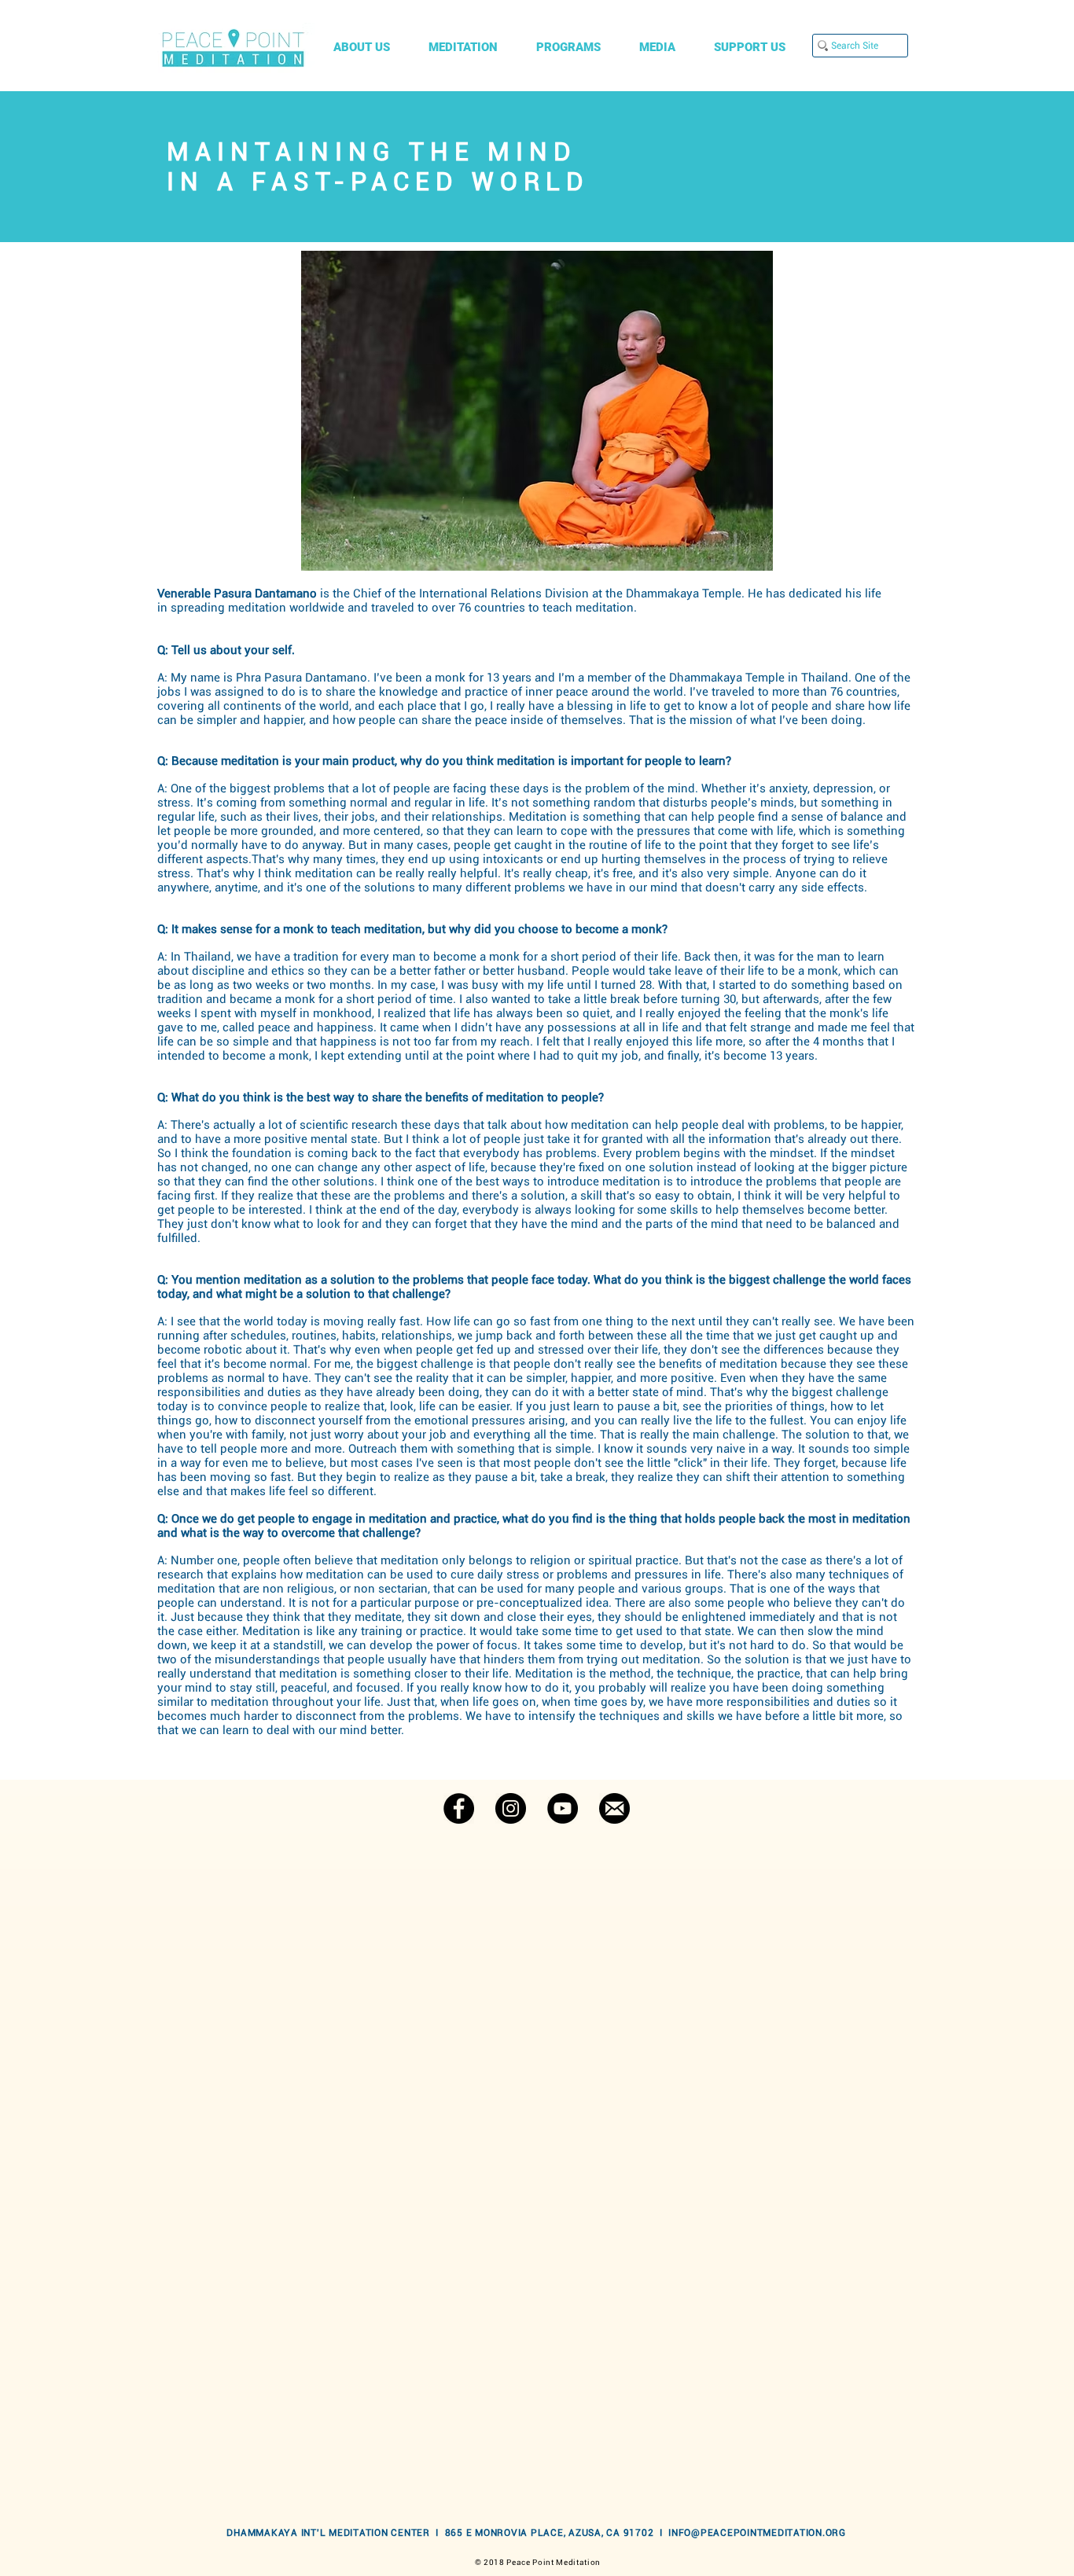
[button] (369, 48)
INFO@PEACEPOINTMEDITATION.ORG (757, 2533)
